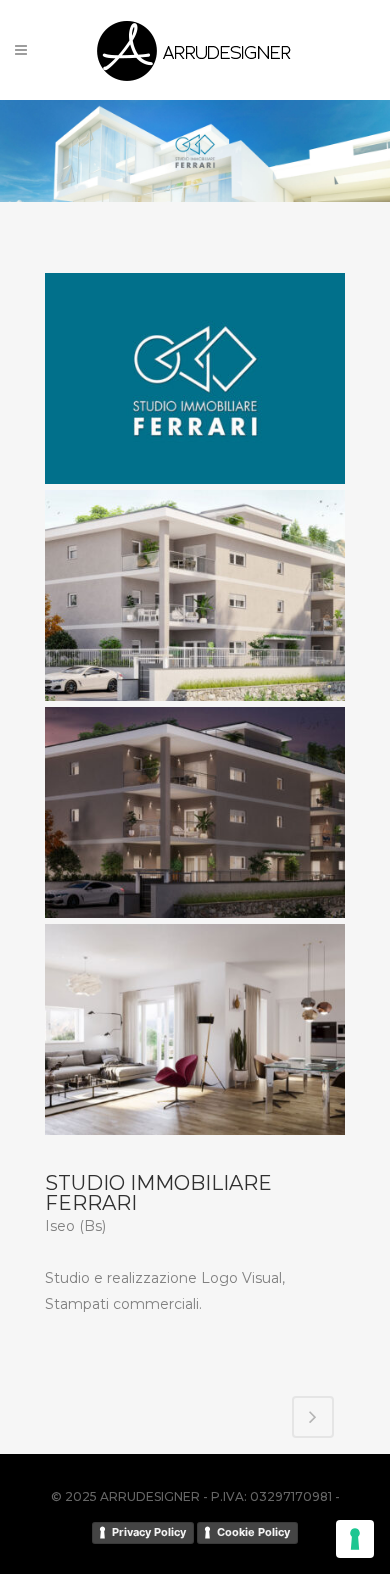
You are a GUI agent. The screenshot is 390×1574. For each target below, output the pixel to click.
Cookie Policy (253, 1532)
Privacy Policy (149, 1532)
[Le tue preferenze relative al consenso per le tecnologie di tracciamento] (355, 1539)
